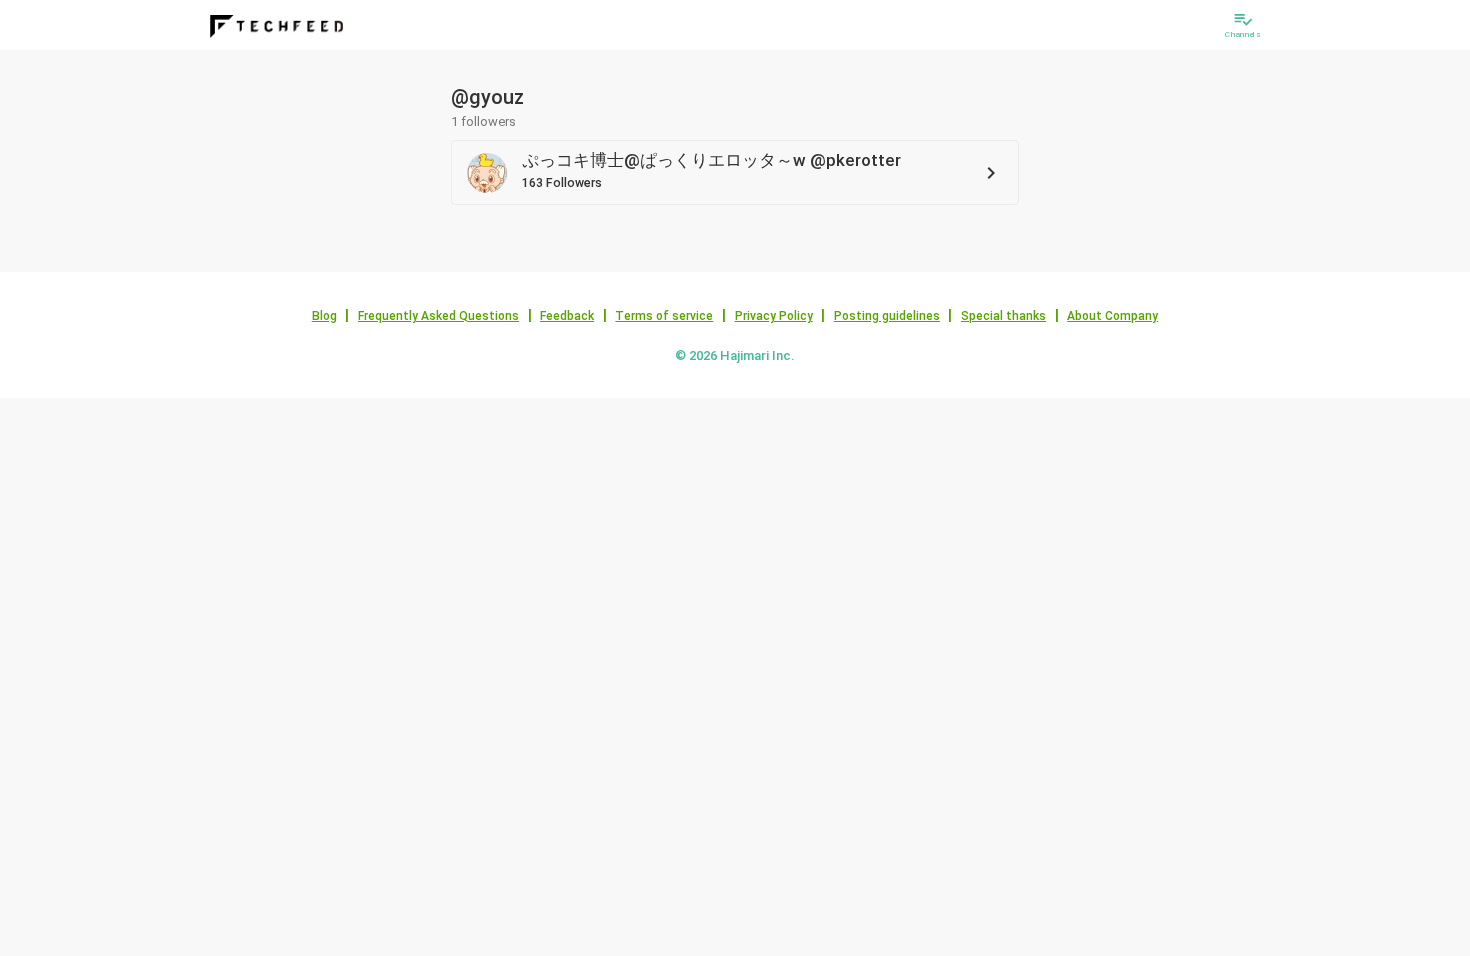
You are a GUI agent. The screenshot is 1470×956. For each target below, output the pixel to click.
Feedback (567, 316)
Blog (324, 316)
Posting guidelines (887, 316)
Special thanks (1003, 316)
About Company (1112, 316)
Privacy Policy (774, 316)
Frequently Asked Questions (438, 316)
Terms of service (664, 316)
